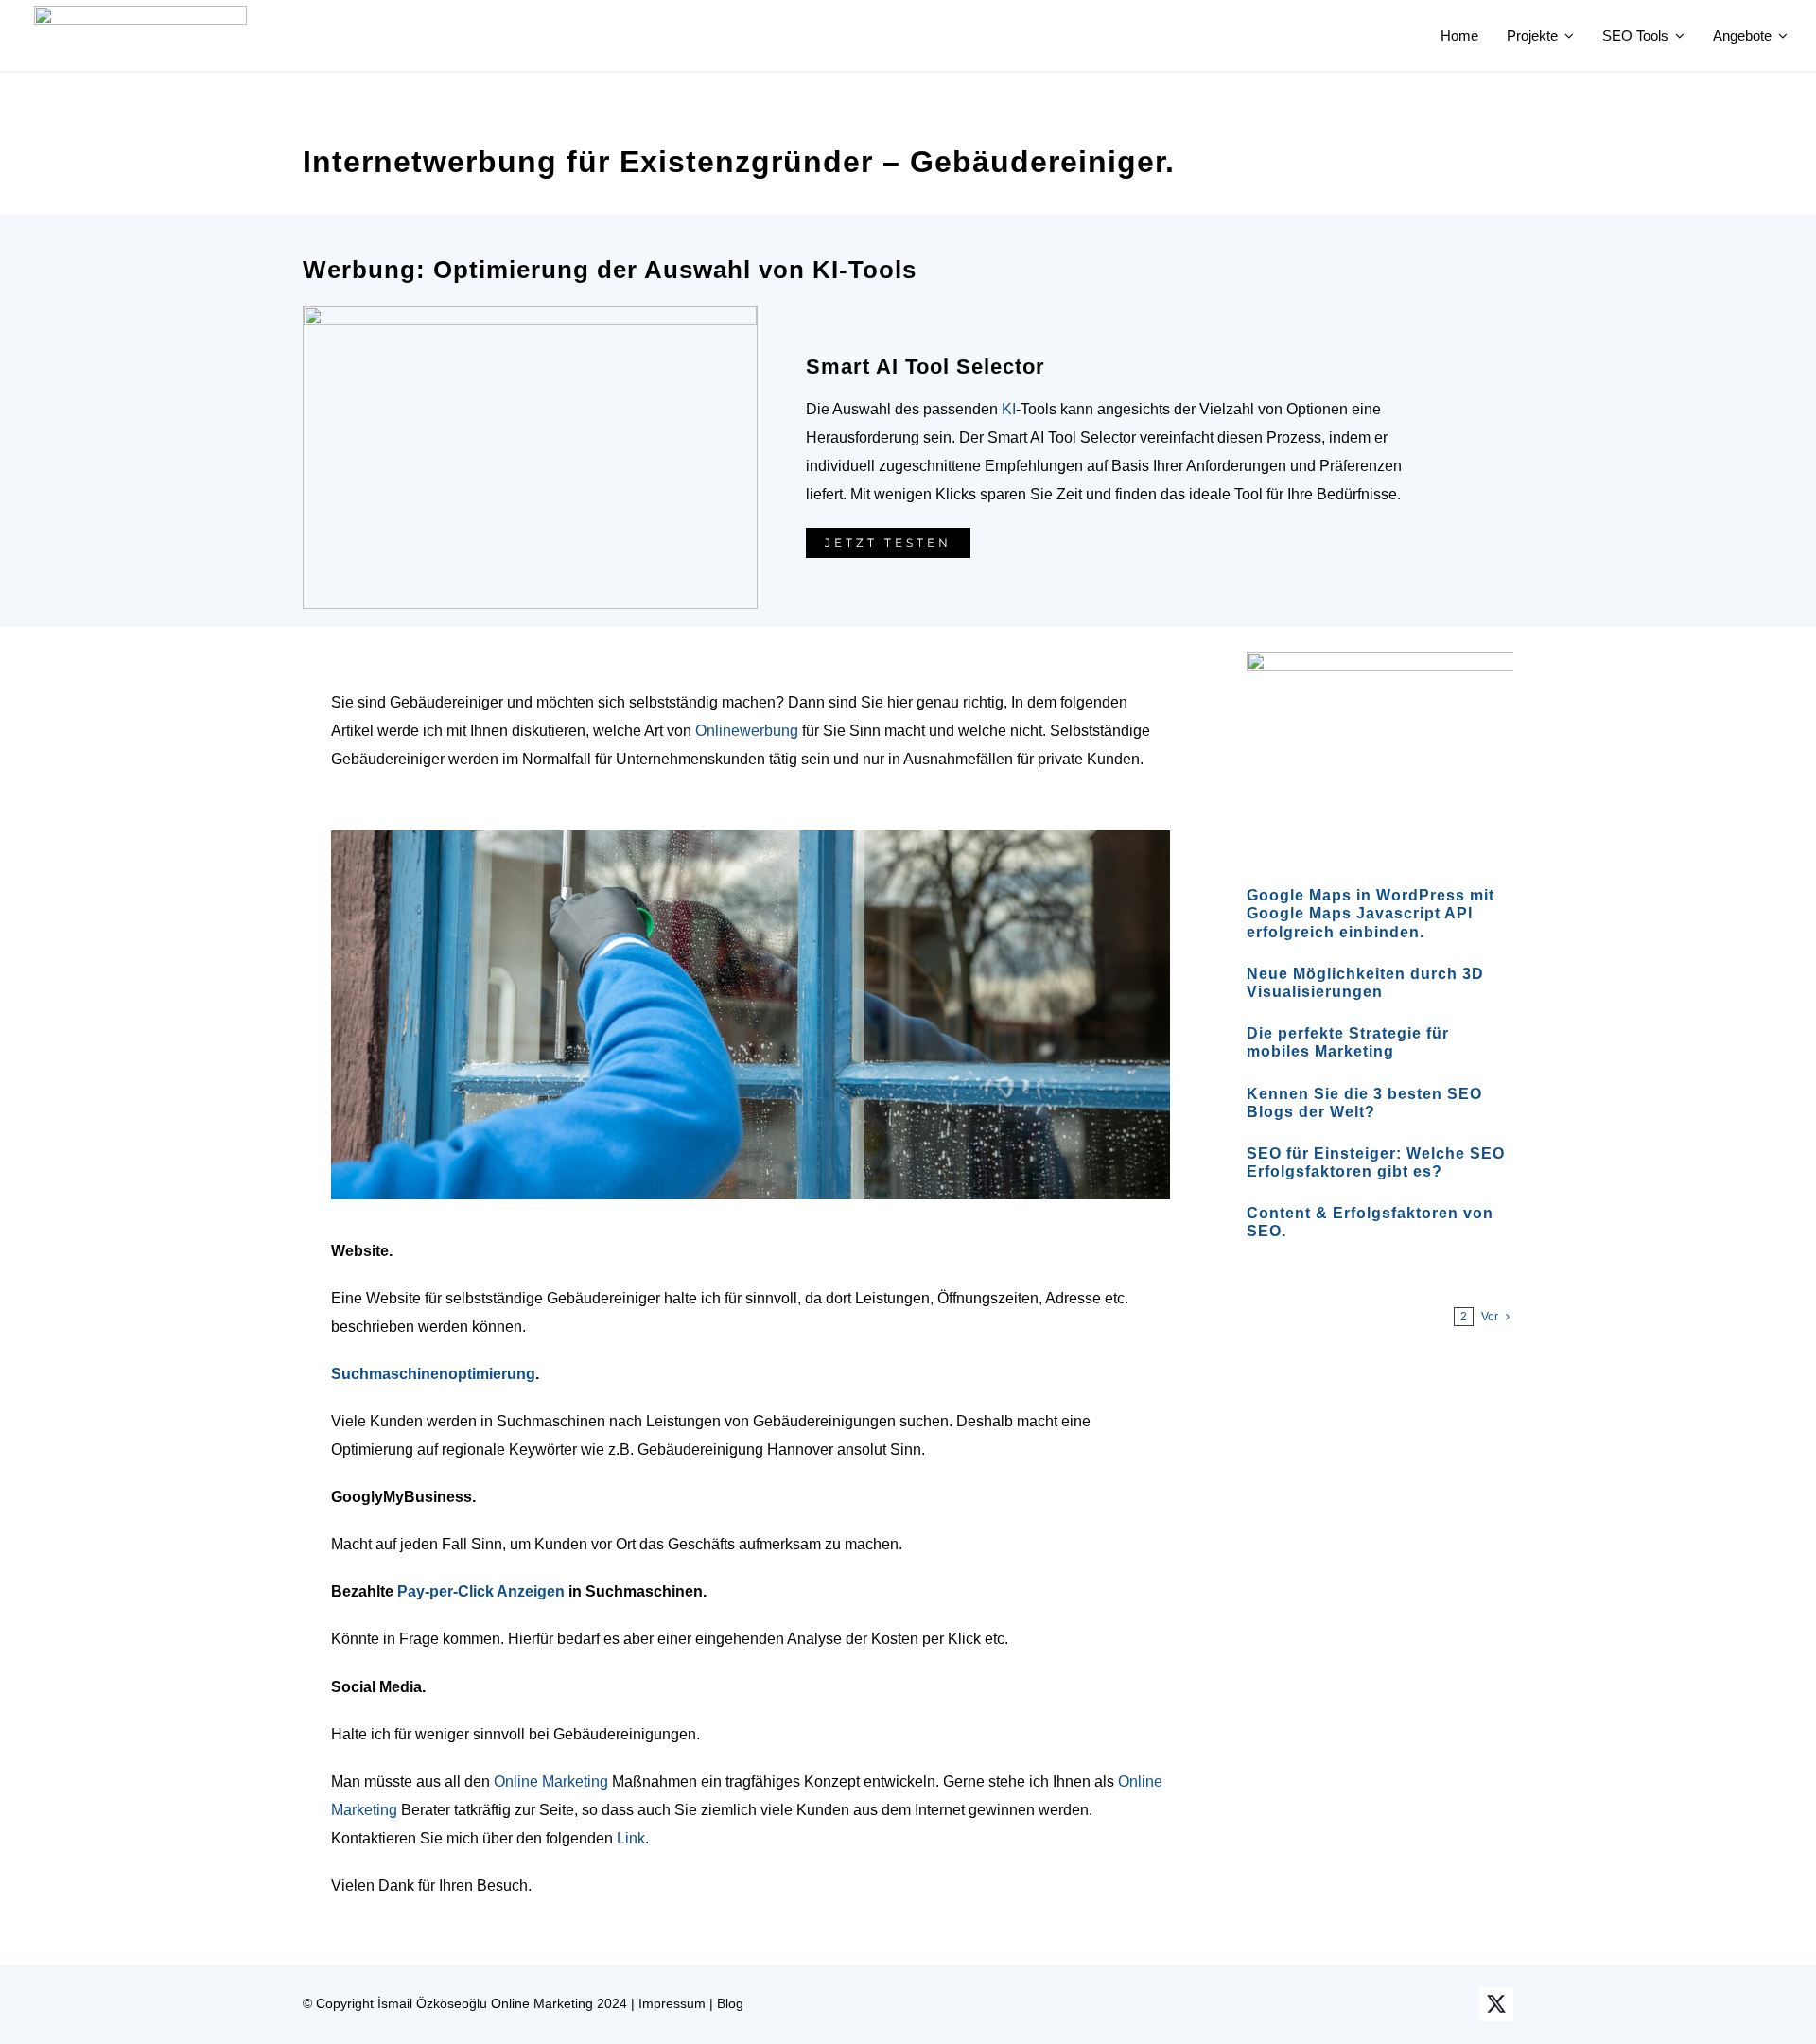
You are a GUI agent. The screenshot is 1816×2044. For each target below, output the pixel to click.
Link (631, 1838)
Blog (730, 2003)
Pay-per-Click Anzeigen (481, 1591)
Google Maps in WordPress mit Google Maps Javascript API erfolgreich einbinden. (1371, 897)
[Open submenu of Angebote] (1780, 36)
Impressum (672, 2003)
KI (1009, 409)
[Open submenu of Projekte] (1566, 36)
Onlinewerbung (747, 731)
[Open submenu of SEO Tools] (1677, 36)
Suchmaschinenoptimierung (433, 1374)
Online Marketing (551, 1782)
